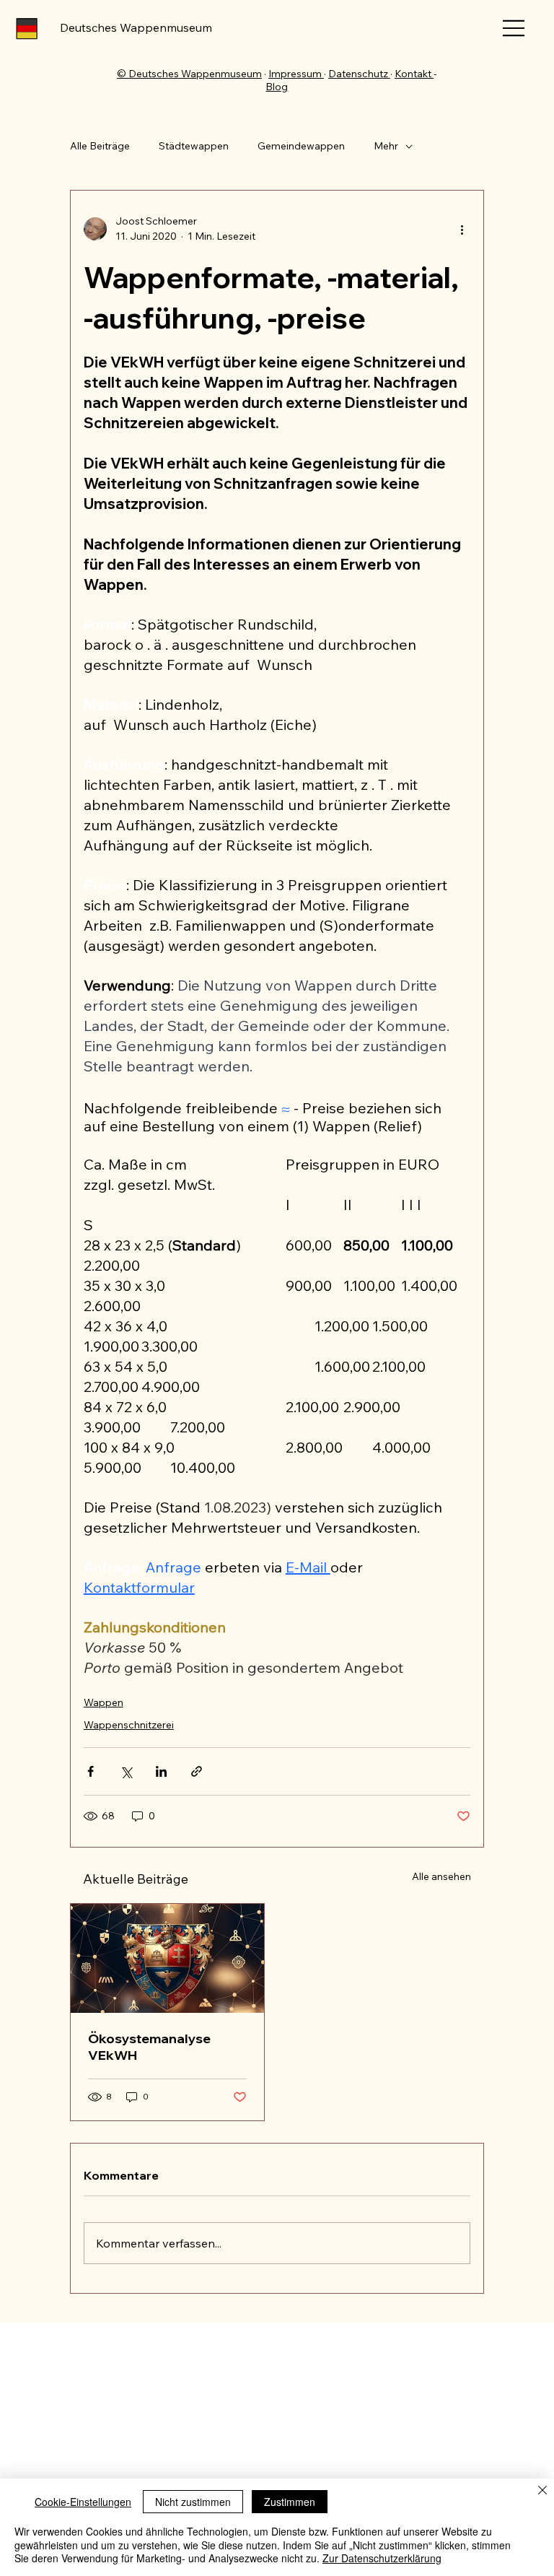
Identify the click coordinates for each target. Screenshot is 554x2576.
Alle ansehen (441, 1876)
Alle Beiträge (100, 146)
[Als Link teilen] (197, 1771)
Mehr (386, 146)
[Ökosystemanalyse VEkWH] (167, 1958)
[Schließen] (542, 2492)
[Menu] (514, 28)
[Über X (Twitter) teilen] (126, 1771)
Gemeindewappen (301, 146)
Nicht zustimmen (193, 2502)
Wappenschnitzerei (129, 1725)
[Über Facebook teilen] (91, 1771)
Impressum (296, 74)
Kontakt (414, 74)
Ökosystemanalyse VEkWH (149, 2047)
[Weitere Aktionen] (462, 229)
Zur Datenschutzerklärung (382, 2558)
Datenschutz (359, 74)
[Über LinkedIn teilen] (161, 1771)
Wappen (104, 1702)
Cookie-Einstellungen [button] (83, 2502)
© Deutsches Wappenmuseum (189, 74)
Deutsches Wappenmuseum (136, 27)
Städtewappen (194, 146)
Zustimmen (290, 2502)
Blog (277, 87)
